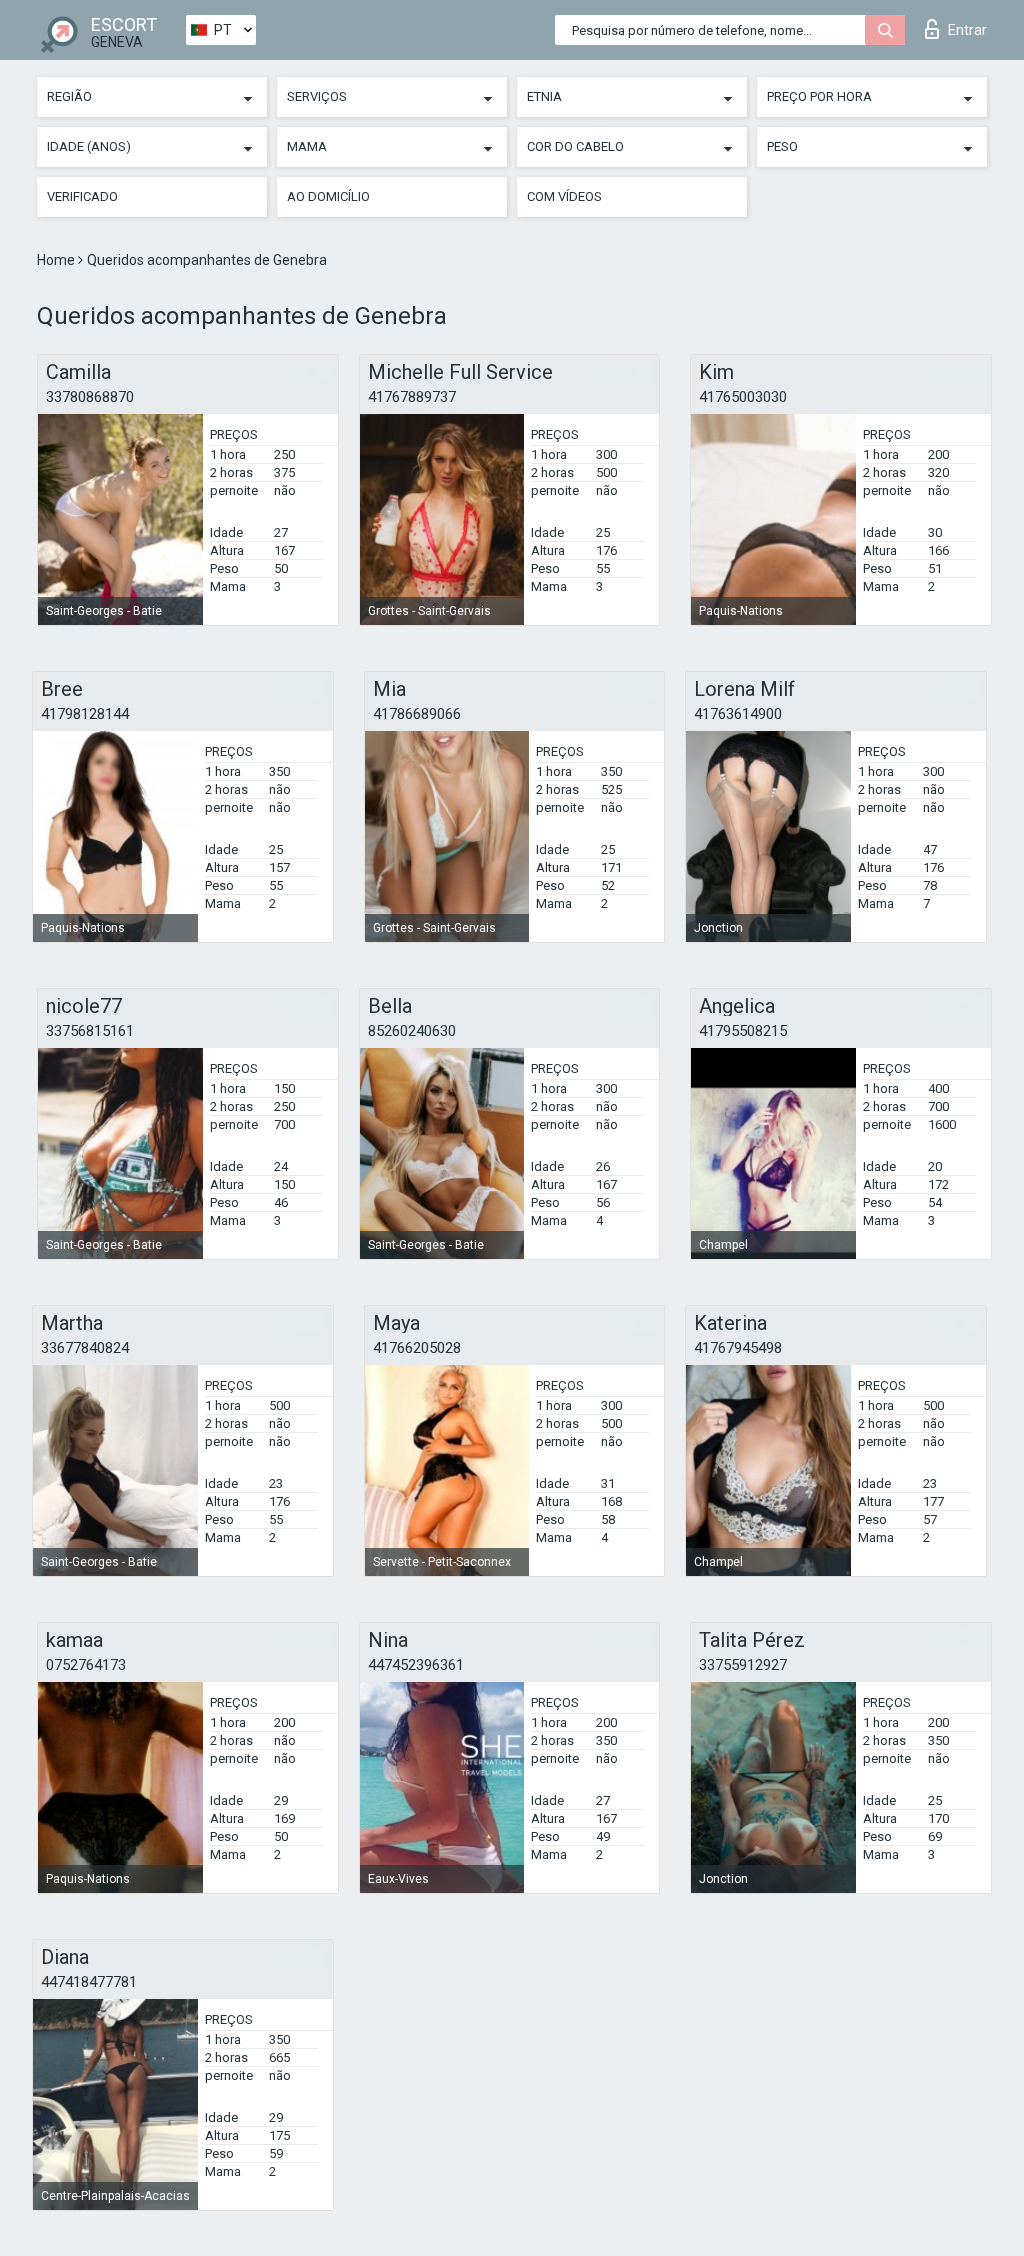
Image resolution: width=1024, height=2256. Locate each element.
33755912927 (743, 1665)
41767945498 (738, 1348)
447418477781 (89, 1982)
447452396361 (416, 1665)
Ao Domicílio (328, 196)
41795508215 (743, 1031)
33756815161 (90, 1031)
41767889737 (412, 397)
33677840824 (85, 1348)
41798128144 (85, 714)
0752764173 (86, 1665)
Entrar (967, 30)
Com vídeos (564, 196)
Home (57, 260)
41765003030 (743, 397)
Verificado (82, 196)
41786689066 (417, 714)
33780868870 (90, 397)
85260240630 (412, 1031)
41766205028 (417, 1348)
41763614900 (738, 714)
